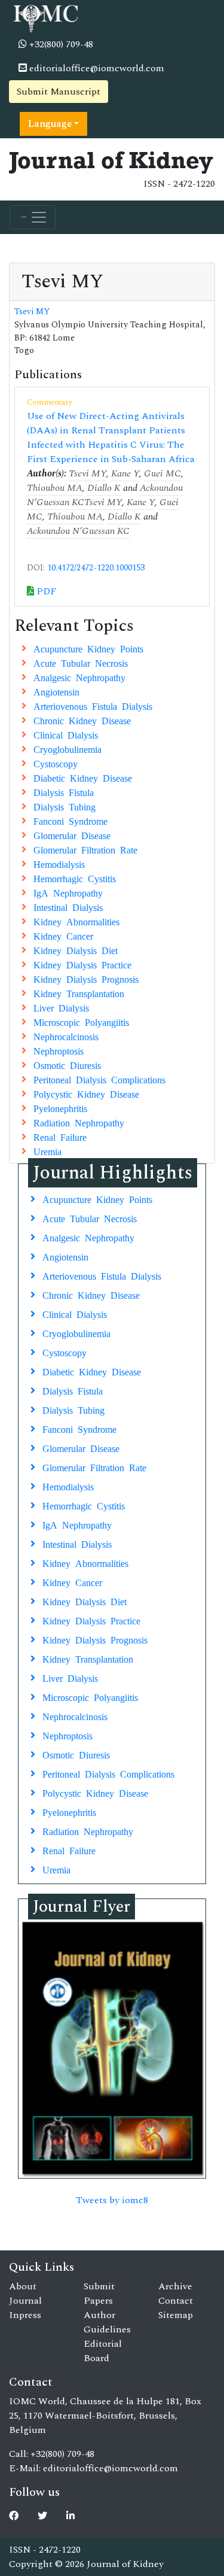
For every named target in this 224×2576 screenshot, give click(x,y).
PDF (45, 591)
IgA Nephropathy (68, 892)
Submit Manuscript (59, 92)
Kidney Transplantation (79, 993)
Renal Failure (60, 1137)
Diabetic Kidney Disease (83, 777)
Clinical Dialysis (66, 734)
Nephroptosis (59, 1050)
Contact (176, 2301)
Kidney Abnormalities (76, 921)
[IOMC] (45, 17)
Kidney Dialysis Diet (76, 950)
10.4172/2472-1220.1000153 (96, 568)
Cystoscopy (56, 763)
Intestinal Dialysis (68, 907)
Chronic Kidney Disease (82, 720)
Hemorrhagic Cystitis (75, 878)
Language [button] (50, 124)
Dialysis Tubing (65, 806)
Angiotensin (56, 691)
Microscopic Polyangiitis (81, 1022)
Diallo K (104, 488)
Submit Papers (99, 2294)
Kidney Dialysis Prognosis (86, 979)
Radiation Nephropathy (79, 1122)
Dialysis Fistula (64, 792)
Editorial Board (103, 2351)
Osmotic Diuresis (67, 1065)
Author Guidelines (107, 2322)
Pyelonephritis (60, 1108)
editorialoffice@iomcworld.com (96, 68)
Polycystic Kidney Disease (86, 1093)
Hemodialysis (59, 864)
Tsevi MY (32, 312)
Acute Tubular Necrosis (81, 663)
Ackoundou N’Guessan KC (78, 531)
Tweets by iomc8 (112, 2200)
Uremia (47, 1151)
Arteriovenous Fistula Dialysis (93, 706)
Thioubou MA (55, 488)
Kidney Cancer (63, 935)
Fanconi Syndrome (70, 821)
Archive (175, 2286)
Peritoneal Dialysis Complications (99, 1079)
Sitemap (176, 2315)
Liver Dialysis (61, 1007)
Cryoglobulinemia (67, 749)
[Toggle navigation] (33, 217)
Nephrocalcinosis (66, 1036)
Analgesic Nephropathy (79, 677)
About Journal (25, 2294)
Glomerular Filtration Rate (85, 849)
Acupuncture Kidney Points (88, 648)
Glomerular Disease (72, 835)
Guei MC (162, 473)
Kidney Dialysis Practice (82, 964)
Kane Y (125, 473)
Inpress (25, 2315)
